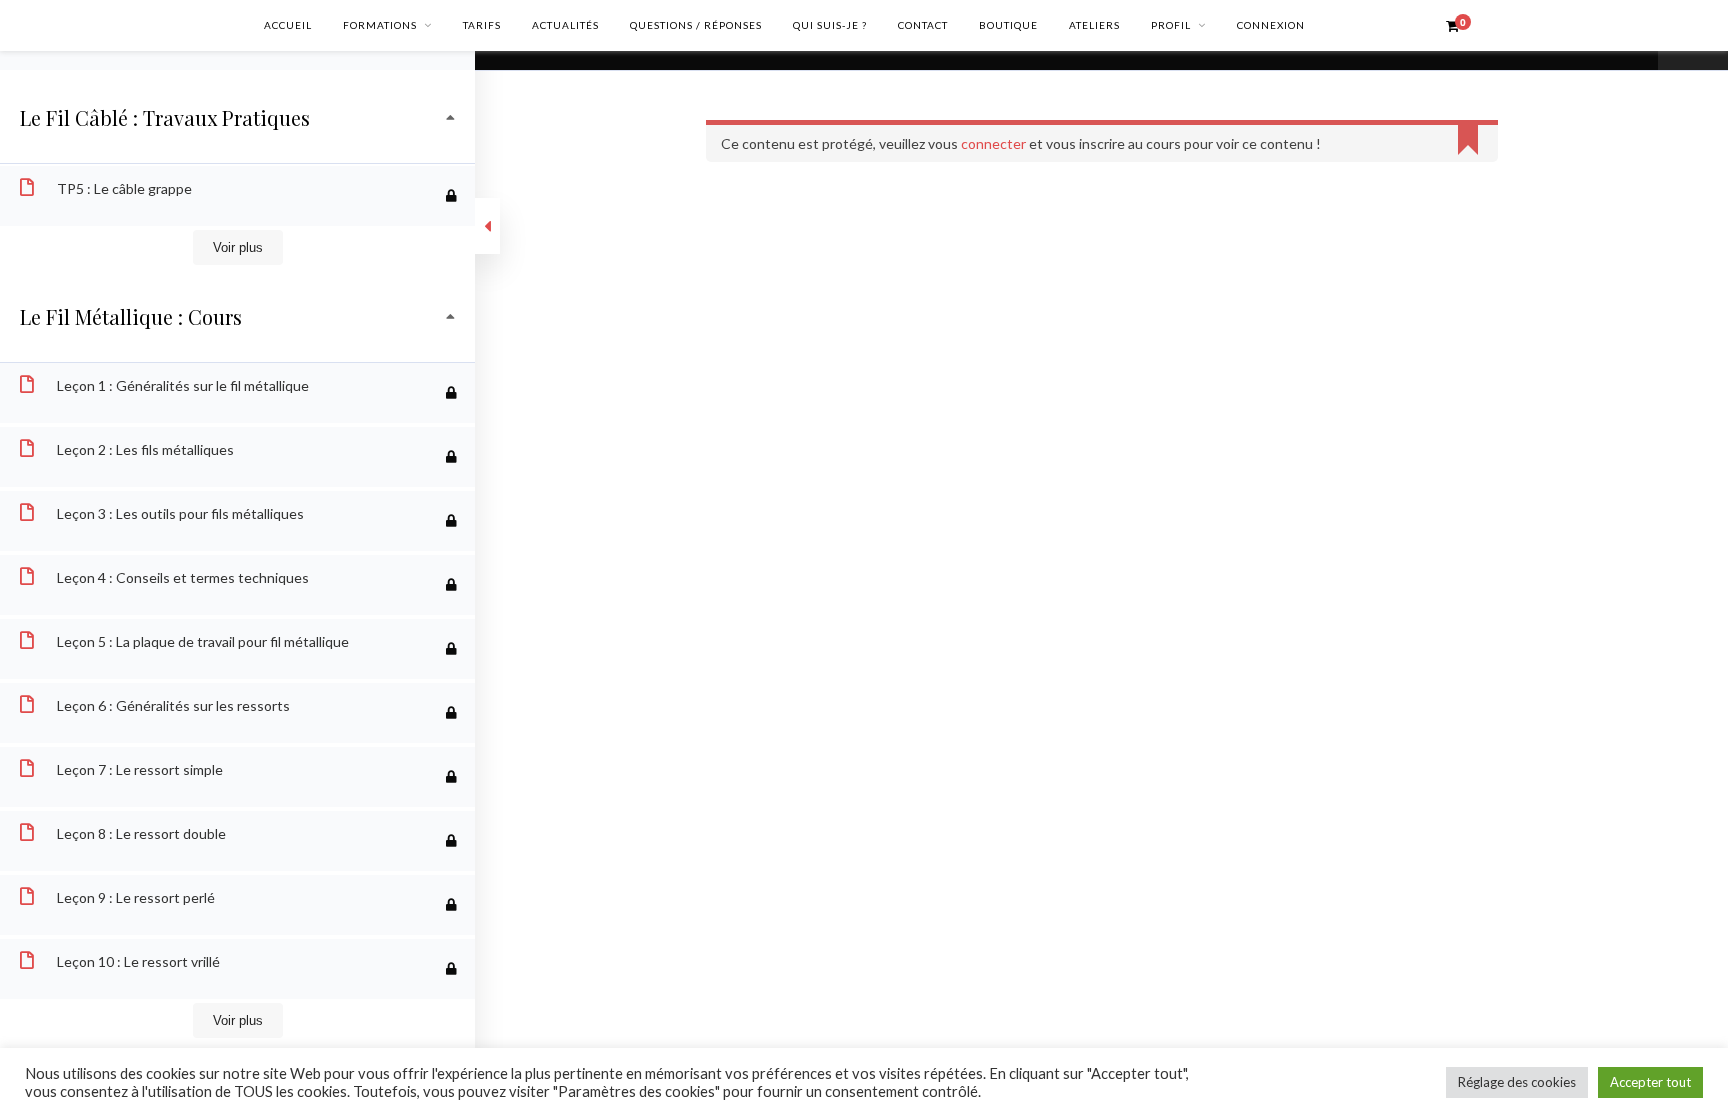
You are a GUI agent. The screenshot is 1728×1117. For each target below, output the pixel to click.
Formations (380, 25)
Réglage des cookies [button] (1517, 1082)
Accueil (288, 25)
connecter (993, 143)
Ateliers (1094, 25)
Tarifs (482, 25)
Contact (923, 25)
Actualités (565, 25)
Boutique (1008, 25)
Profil (1171, 25)
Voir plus (238, 247)
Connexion (1271, 25)
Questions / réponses (696, 25)
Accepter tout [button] (1650, 1082)
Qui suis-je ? (830, 25)
